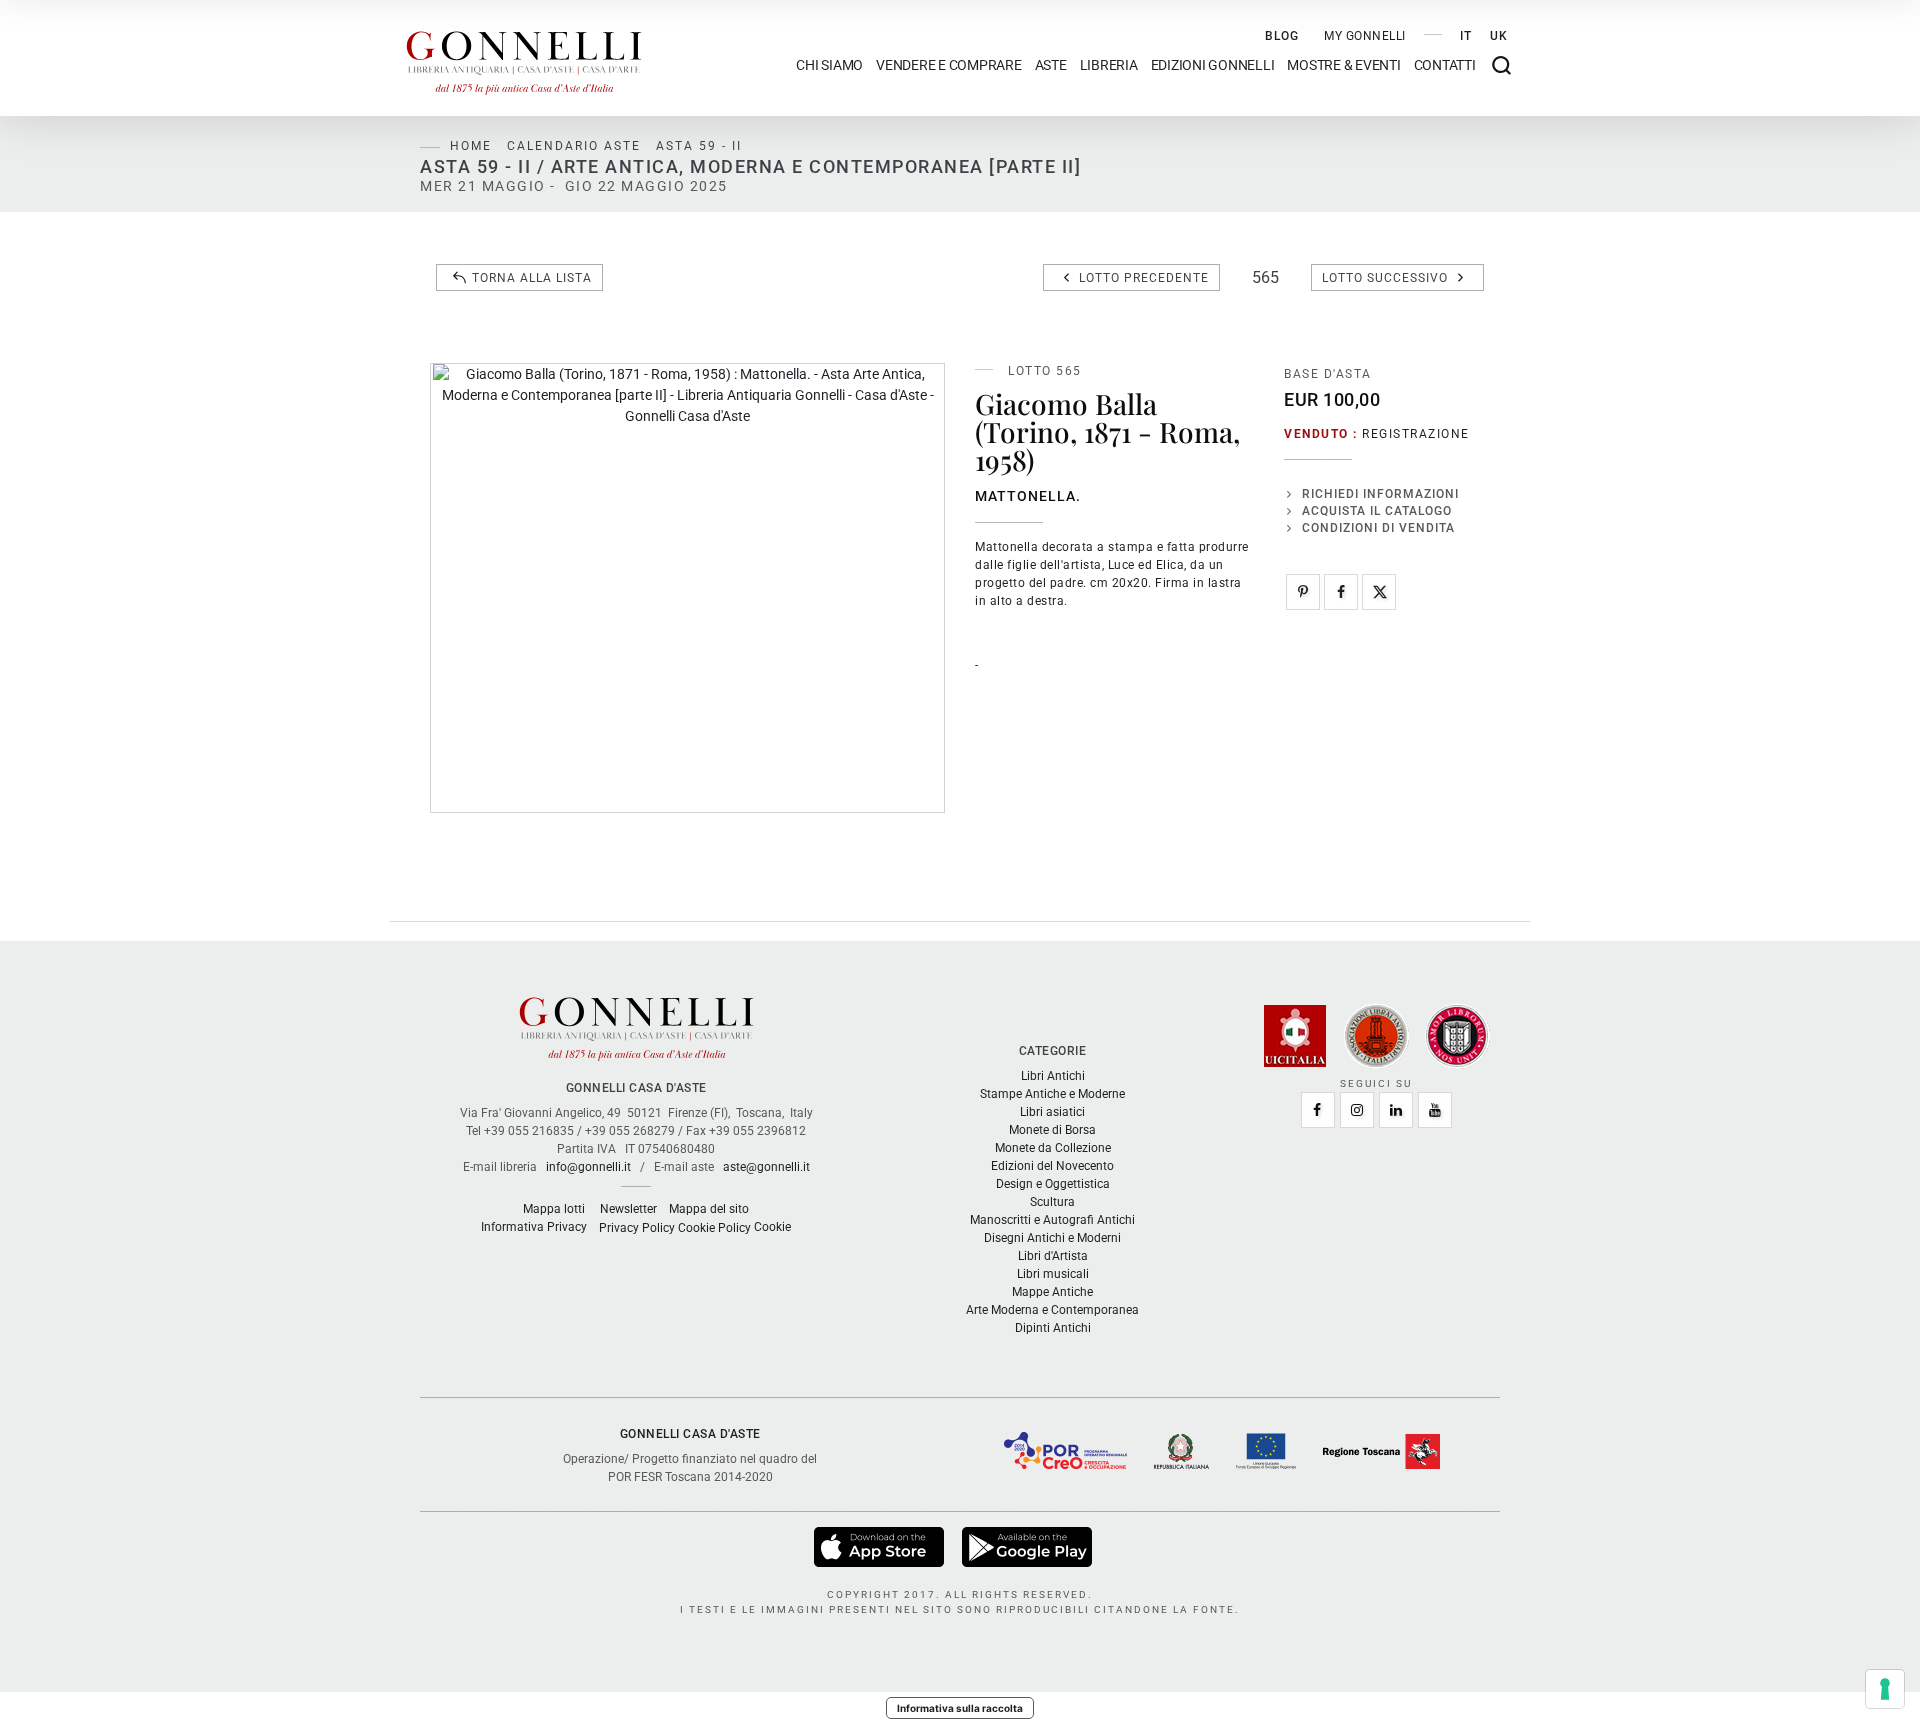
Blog (1282, 36)
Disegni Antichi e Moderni (1052, 1238)
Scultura (1052, 1202)
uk (1499, 36)
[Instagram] (1357, 1110)
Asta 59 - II (699, 146)
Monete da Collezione (1053, 1148)
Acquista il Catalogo (1377, 511)
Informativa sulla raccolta (960, 1708)
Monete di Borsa (1052, 1130)
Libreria (1109, 65)
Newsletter (628, 1209)
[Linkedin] (1396, 1110)
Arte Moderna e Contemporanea (1052, 1310)
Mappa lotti (554, 1209)
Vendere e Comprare (949, 65)
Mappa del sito (709, 1209)
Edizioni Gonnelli (1213, 65)
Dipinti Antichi (1053, 1328)
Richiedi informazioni (1380, 494)
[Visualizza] (880, 1546)
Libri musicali (1053, 1274)
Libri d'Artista (1053, 1256)
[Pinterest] (1303, 592)
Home (471, 146)
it (1466, 36)
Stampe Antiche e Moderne (1052, 1094)
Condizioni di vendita (1378, 528)
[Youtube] (1435, 1110)
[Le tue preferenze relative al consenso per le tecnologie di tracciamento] (1885, 1689)
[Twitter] (1379, 592)
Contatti (1445, 65)
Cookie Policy (714, 1228)
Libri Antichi (1053, 1076)
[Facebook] (1341, 592)
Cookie (772, 1227)
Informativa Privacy (534, 1227)
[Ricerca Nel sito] (1501, 65)
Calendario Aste (574, 146)
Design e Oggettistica (1053, 1184)
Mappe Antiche (1052, 1292)
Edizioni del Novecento (1052, 1166)
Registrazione (1416, 434)
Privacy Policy (637, 1228)
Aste (1051, 65)
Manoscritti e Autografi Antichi (1052, 1220)
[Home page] (524, 58)
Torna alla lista (532, 278)
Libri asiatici (1052, 1112)
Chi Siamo (829, 65)
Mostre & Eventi (1343, 65)
